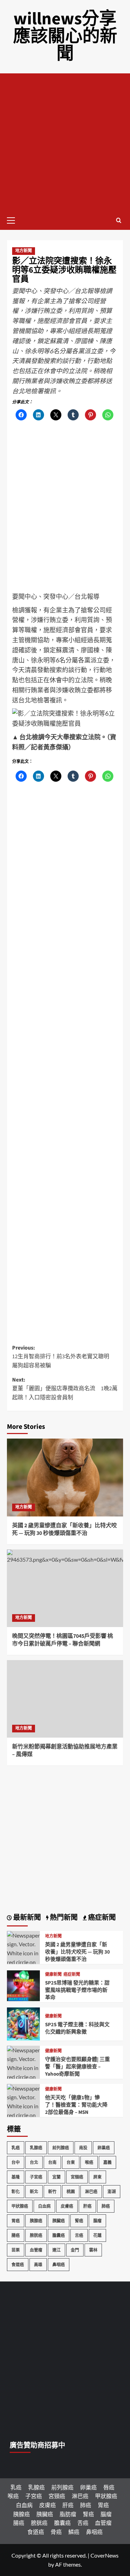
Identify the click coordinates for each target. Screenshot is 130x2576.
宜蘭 (57, 2177)
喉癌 (89, 2162)
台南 (52, 2162)
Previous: (63, 1357)
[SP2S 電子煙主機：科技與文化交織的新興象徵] (23, 2023)
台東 (71, 2162)
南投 (83, 2148)
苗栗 (16, 2250)
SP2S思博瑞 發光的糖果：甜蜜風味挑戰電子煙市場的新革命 (77, 1990)
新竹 (52, 2192)
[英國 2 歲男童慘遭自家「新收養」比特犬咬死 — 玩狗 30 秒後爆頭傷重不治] (65, 1477)
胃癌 (16, 2221)
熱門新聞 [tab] (63, 1918)
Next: (65, 1389)
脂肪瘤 (68, 2514)
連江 (57, 2250)
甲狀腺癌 (20, 2206)
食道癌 (18, 2265)
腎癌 (79, 2221)
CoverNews (105, 2555)
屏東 (97, 2177)
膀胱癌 (36, 2235)
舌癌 (79, 2235)
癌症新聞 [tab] (101, 1918)
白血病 (44, 2206)
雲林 (93, 2250)
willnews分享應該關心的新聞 (65, 36)
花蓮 (97, 2235)
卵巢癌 (104, 2148)
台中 (16, 2162)
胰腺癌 (36, 2221)
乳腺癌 (36, 2148)
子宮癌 (36, 2177)
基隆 (16, 2177)
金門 (75, 2250)
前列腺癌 (61, 2148)
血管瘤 (36, 2250)
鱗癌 (74, 2532)
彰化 (16, 2192)
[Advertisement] (65, 142)
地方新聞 (24, 251)
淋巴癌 (91, 2192)
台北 (34, 2162)
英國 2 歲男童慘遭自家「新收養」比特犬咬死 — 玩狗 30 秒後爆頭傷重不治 (64, 1529)
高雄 (38, 2265)
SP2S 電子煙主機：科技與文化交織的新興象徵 (77, 2028)
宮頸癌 (77, 2177)
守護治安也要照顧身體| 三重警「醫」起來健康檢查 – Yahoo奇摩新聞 (77, 2067)
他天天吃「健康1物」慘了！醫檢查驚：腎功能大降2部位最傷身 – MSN (76, 2105)
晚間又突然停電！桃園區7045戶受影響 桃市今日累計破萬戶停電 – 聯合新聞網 (63, 1640)
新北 (34, 2192)
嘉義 (107, 2162)
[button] (14, 219)
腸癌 (16, 2235)
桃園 (71, 2192)
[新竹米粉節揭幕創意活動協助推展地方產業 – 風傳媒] (65, 1699)
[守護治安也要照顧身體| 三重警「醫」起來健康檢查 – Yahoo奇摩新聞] (23, 2076)
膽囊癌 (59, 2235)
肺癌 (106, 2206)
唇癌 (109, 2487)
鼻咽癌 (59, 2265)
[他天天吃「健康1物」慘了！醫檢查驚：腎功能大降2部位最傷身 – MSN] (23, 2114)
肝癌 (87, 2206)
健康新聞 (53, 1975)
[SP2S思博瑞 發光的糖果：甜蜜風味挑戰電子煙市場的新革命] (23, 1985)
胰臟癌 (59, 2221)
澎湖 (112, 2192)
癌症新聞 (72, 1975)
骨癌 (56, 2532)
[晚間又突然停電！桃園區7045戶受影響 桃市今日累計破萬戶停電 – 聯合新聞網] (65, 1588)
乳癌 (16, 2148)
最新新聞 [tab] (26, 1918)
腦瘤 (97, 2221)
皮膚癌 (67, 2206)
